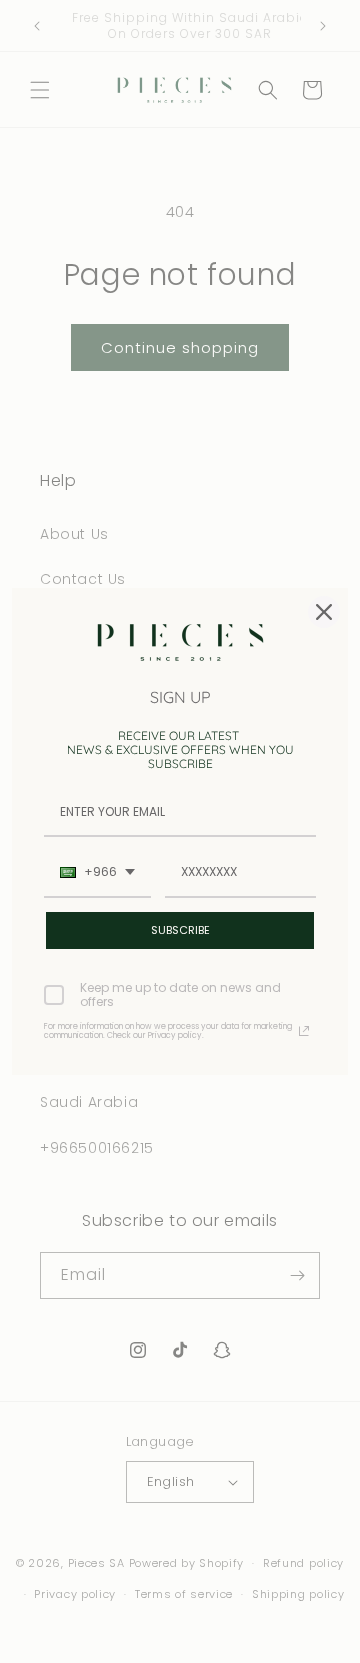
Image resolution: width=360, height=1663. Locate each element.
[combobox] (97, 873)
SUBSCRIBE (180, 930)
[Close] (324, 612)
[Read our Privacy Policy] (304, 1031)
